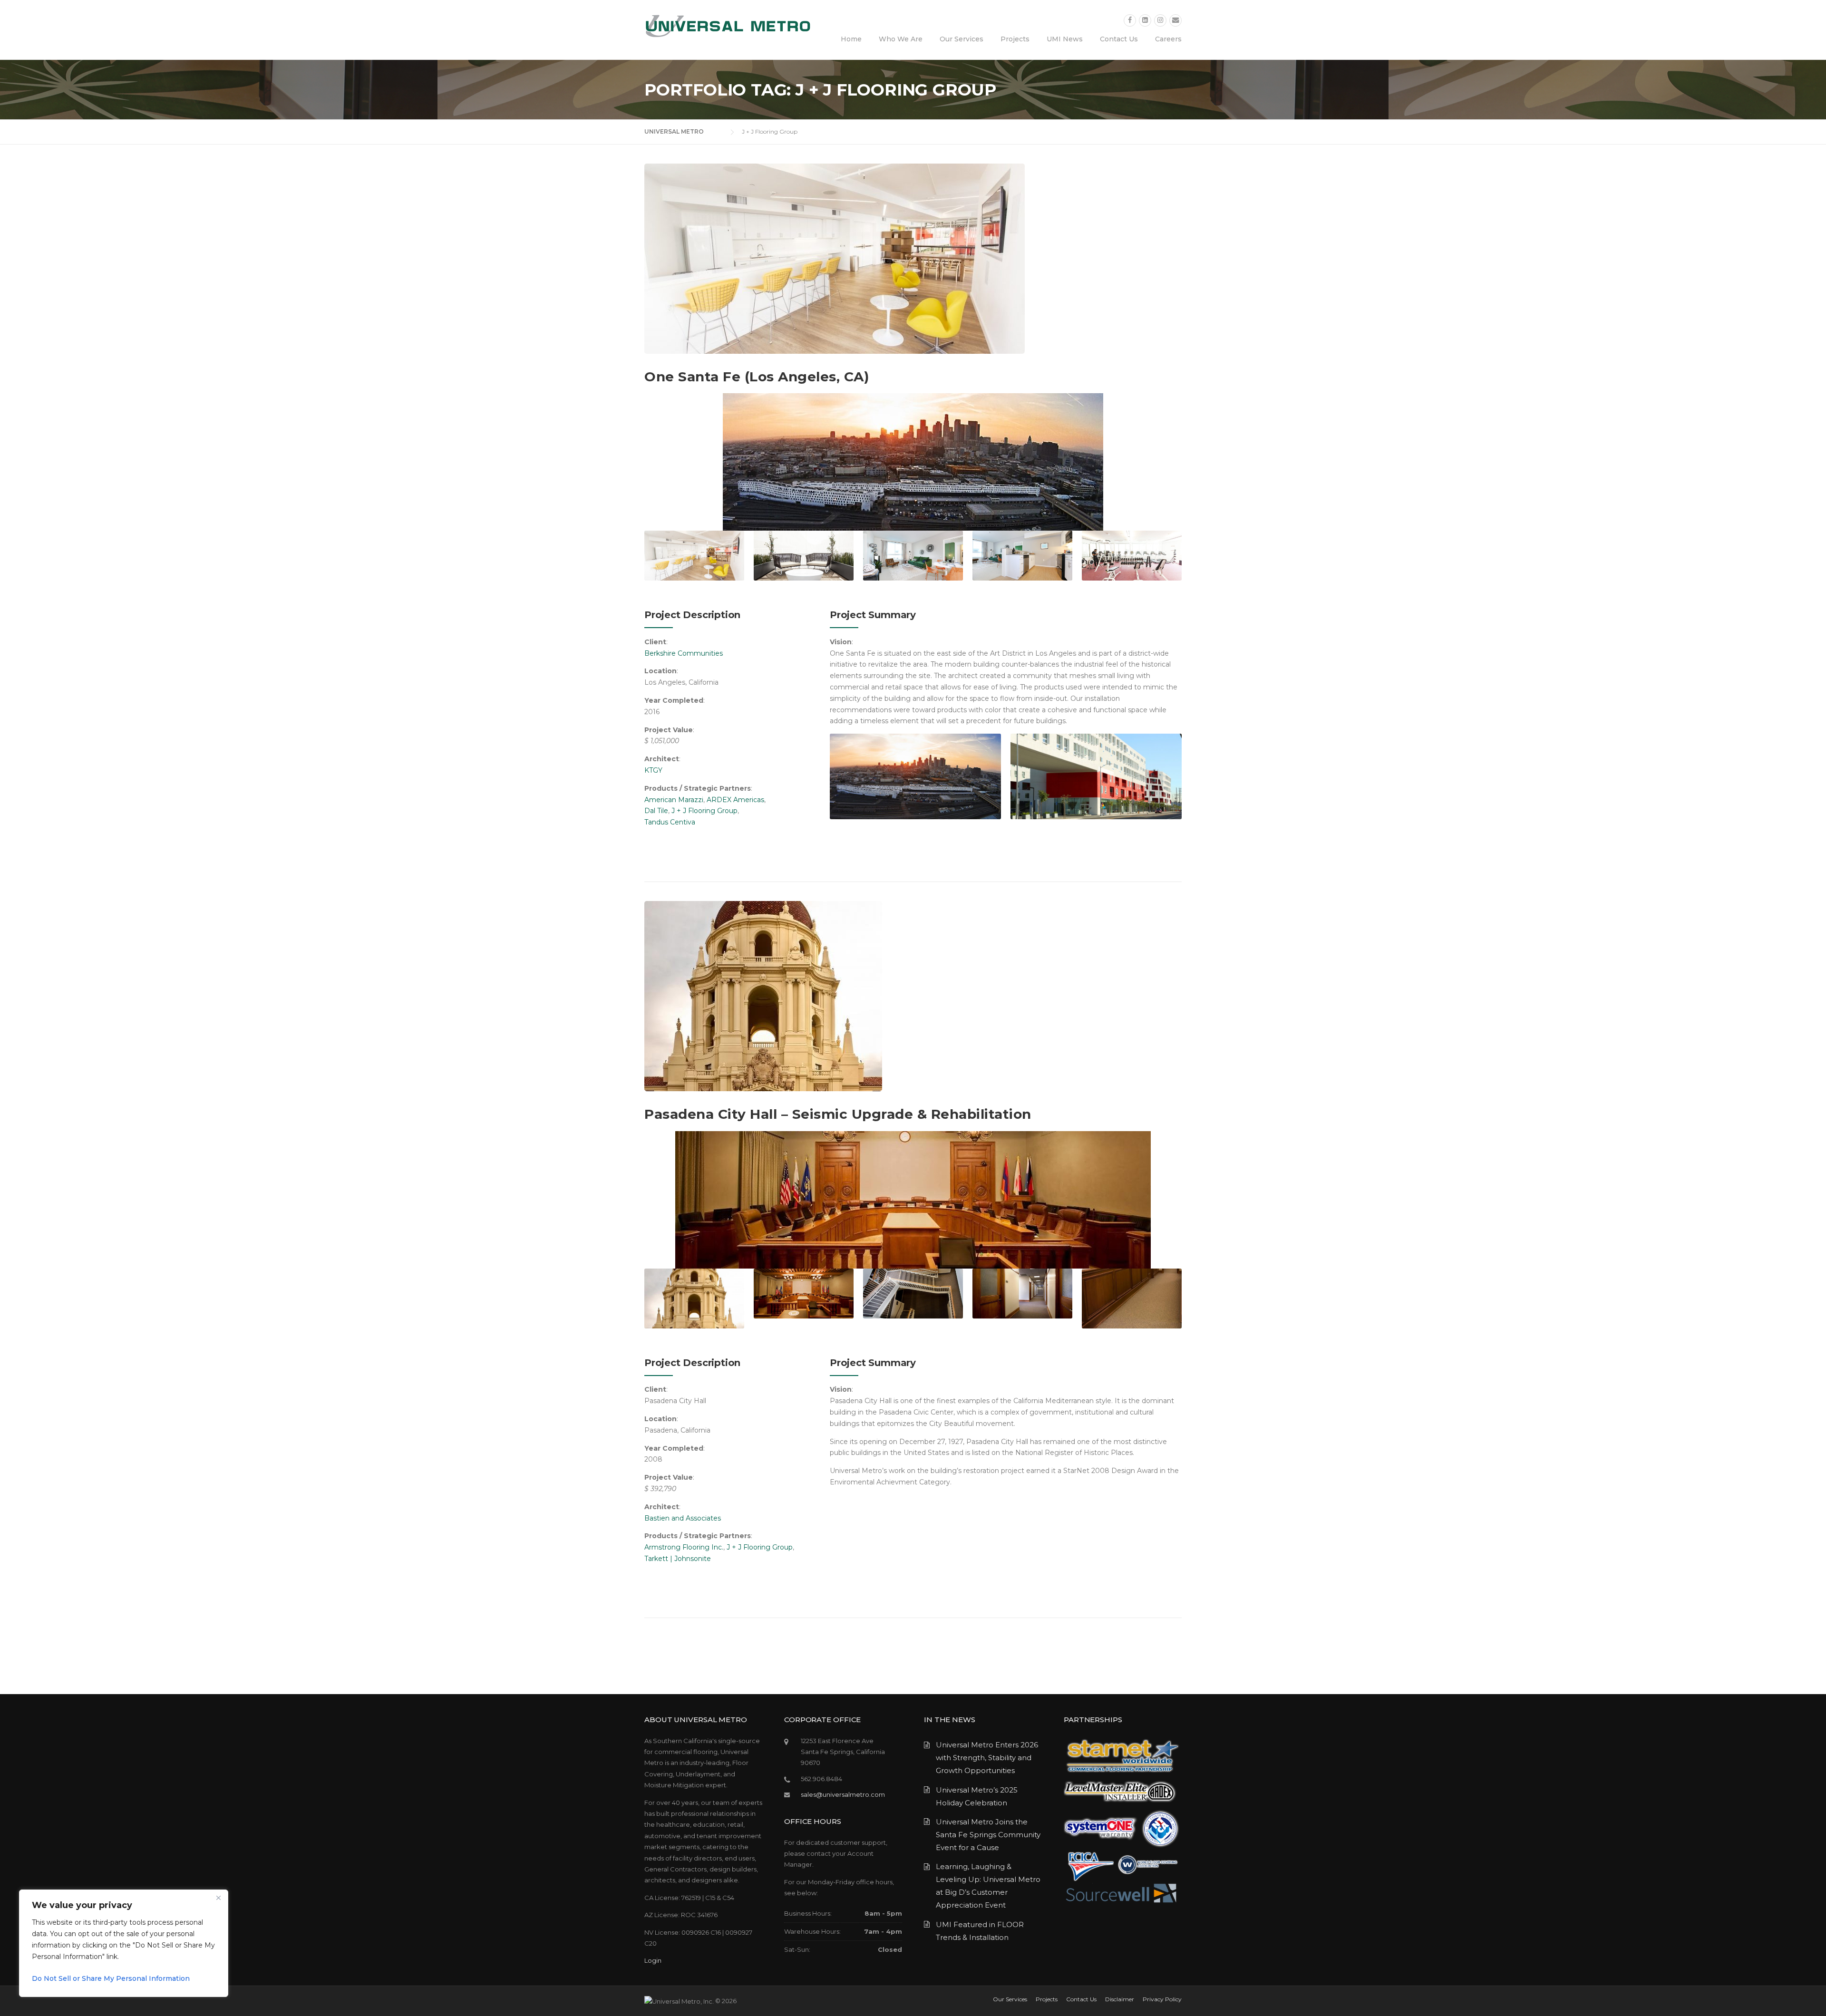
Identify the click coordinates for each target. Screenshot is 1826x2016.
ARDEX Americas (735, 800)
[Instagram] (1160, 20)
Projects (1015, 39)
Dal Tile (656, 811)
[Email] (1175, 20)
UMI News (1065, 39)
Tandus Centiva (670, 822)
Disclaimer (1120, 1999)
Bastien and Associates (683, 1518)
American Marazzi (674, 800)
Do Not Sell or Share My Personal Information (111, 1978)
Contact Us (1119, 39)
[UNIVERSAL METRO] (728, 26)
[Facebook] (1130, 20)
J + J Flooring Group (704, 811)
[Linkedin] (1145, 20)
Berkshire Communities (684, 653)
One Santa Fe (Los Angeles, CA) (757, 377)
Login (653, 1960)
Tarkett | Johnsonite (678, 1559)
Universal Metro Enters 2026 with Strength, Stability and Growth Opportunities (987, 1758)
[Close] (218, 1898)
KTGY (653, 770)
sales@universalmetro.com (843, 1794)
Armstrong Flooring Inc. (684, 1547)
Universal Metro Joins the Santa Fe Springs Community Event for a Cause (988, 1835)
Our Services (962, 39)
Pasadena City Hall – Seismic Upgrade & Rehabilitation (838, 1114)
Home (851, 39)
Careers (1168, 39)
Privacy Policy (1162, 1999)
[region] (124, 1943)
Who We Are (901, 39)
